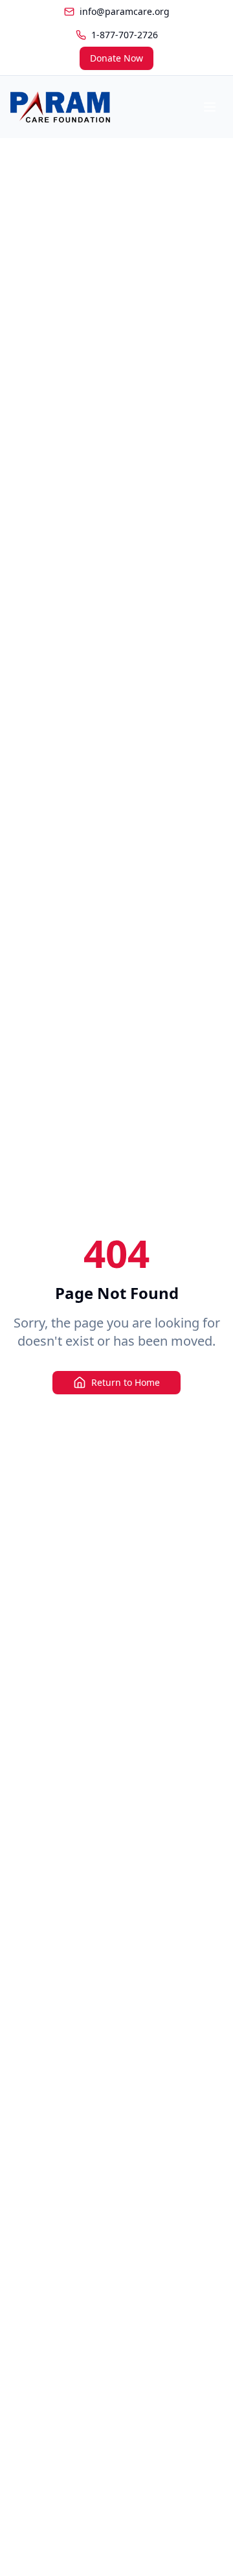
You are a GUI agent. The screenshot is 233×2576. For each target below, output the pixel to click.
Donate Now (116, 58)
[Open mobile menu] (210, 107)
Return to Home (126, 1382)
